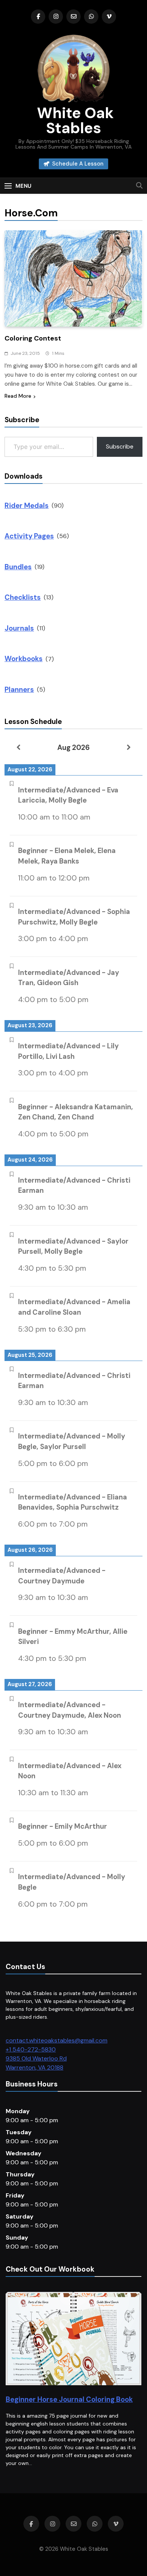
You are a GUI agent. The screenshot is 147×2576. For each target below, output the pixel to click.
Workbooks (24, 659)
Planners (19, 690)
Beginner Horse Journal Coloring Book (69, 2399)
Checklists (23, 597)
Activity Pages (29, 536)
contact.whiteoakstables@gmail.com (57, 2040)
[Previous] (18, 747)
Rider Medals (27, 506)
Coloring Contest (33, 338)
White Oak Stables (74, 120)
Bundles (18, 567)
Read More (18, 396)
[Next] (129, 747)
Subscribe (120, 446)
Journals (19, 628)
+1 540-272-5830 (31, 2049)
